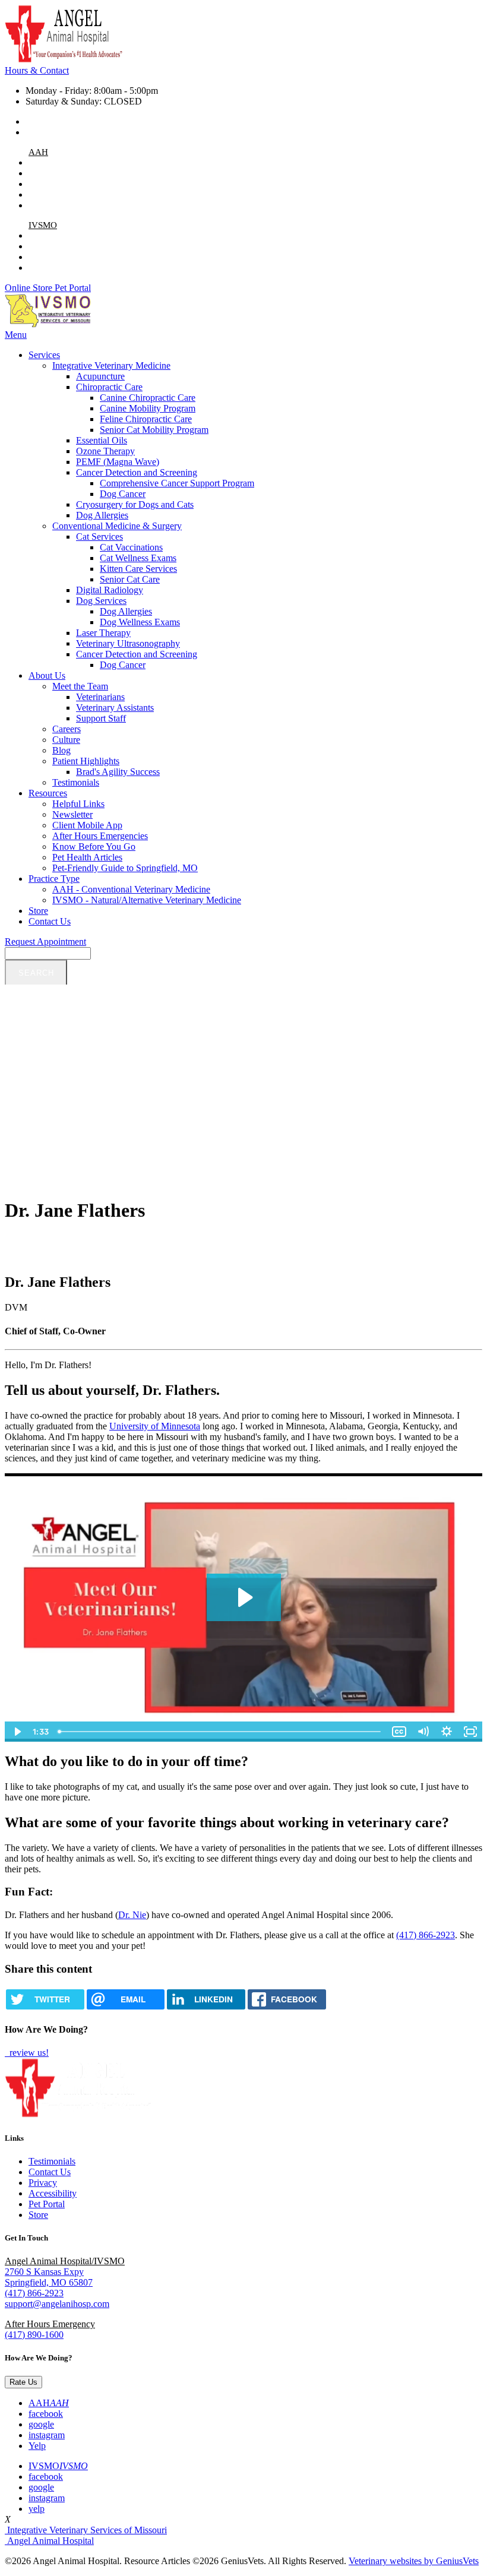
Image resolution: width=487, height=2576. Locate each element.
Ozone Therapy (105, 451)
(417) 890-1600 (34, 2335)
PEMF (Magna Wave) (118, 462)
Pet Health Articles (87, 857)
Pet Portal (73, 288)
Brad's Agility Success (118, 772)
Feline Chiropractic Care (146, 419)
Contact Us (50, 921)
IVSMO (43, 225)
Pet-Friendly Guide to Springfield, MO (125, 868)
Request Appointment (45, 942)
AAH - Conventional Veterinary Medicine (131, 889)
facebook (46, 173)
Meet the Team (80, 686)
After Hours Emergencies (100, 836)
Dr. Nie (132, 1915)
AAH (38, 152)
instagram (47, 194)
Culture (66, 740)
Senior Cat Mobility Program (154, 430)
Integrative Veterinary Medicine (111, 365)
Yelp (37, 205)
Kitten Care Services (138, 569)
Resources (48, 793)
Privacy (43, 2183)
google (41, 184)
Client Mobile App (87, 825)
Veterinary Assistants (115, 708)
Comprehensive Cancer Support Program (177, 483)
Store (38, 911)
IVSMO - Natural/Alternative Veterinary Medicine (147, 900)
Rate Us (23, 2382)
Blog (61, 750)
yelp (37, 268)
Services (44, 355)
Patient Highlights (86, 761)
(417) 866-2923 (55, 121)
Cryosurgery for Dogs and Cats (135, 504)
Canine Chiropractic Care (148, 398)
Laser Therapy (103, 633)
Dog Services (101, 601)
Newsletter (72, 814)
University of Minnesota (155, 1426)
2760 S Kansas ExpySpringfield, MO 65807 (49, 2277)
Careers (67, 729)
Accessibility (53, 2193)
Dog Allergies (102, 515)
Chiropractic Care (109, 387)
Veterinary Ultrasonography (128, 643)
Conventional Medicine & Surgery (117, 526)
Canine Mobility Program (148, 408)
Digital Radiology (110, 590)
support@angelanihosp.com (78, 132)
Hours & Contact (37, 70)
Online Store (30, 288)
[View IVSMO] (49, 324)
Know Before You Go (94, 846)
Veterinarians (100, 697)
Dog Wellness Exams (140, 622)
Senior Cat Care (130, 579)
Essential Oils (102, 440)
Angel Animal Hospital (49, 2541)
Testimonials (76, 782)
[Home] (64, 60)
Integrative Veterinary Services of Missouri (86, 2530)
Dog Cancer (123, 494)
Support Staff (101, 718)
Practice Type (54, 879)
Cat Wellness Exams (138, 558)
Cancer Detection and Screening (137, 472)
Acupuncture (100, 376)
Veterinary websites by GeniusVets (414, 2561)
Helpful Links (78, 804)
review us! (28, 2053)
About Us (47, 675)
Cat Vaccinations (131, 547)
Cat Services (99, 537)
